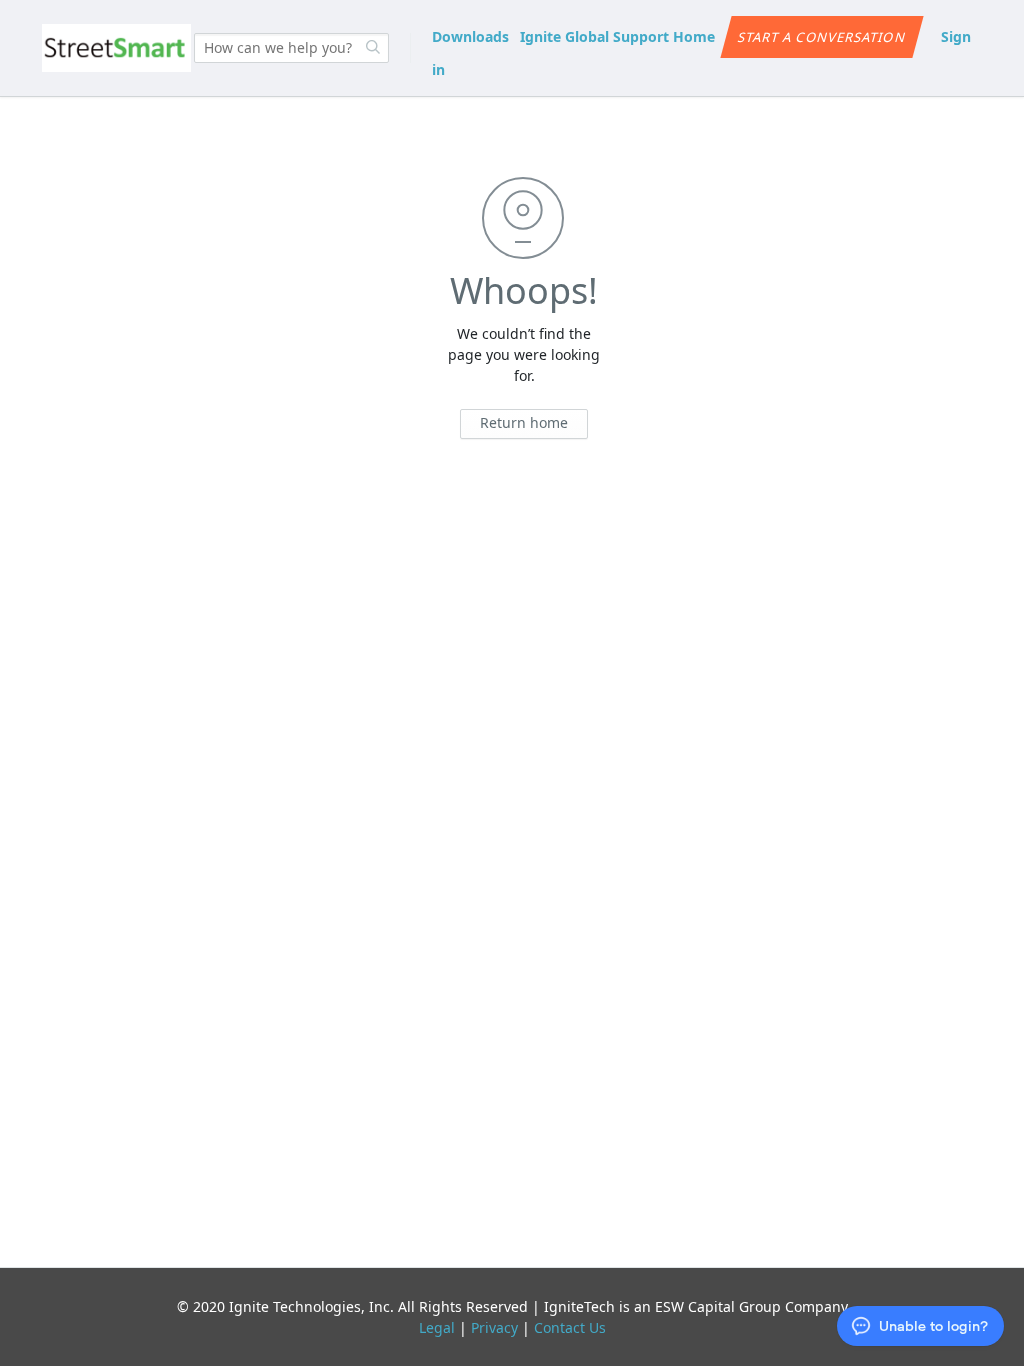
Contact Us (570, 1327)
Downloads (470, 36)
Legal (437, 1327)
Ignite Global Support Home (617, 36)
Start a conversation (822, 37)
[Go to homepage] (116, 48)
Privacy (494, 1327)
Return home (524, 422)
